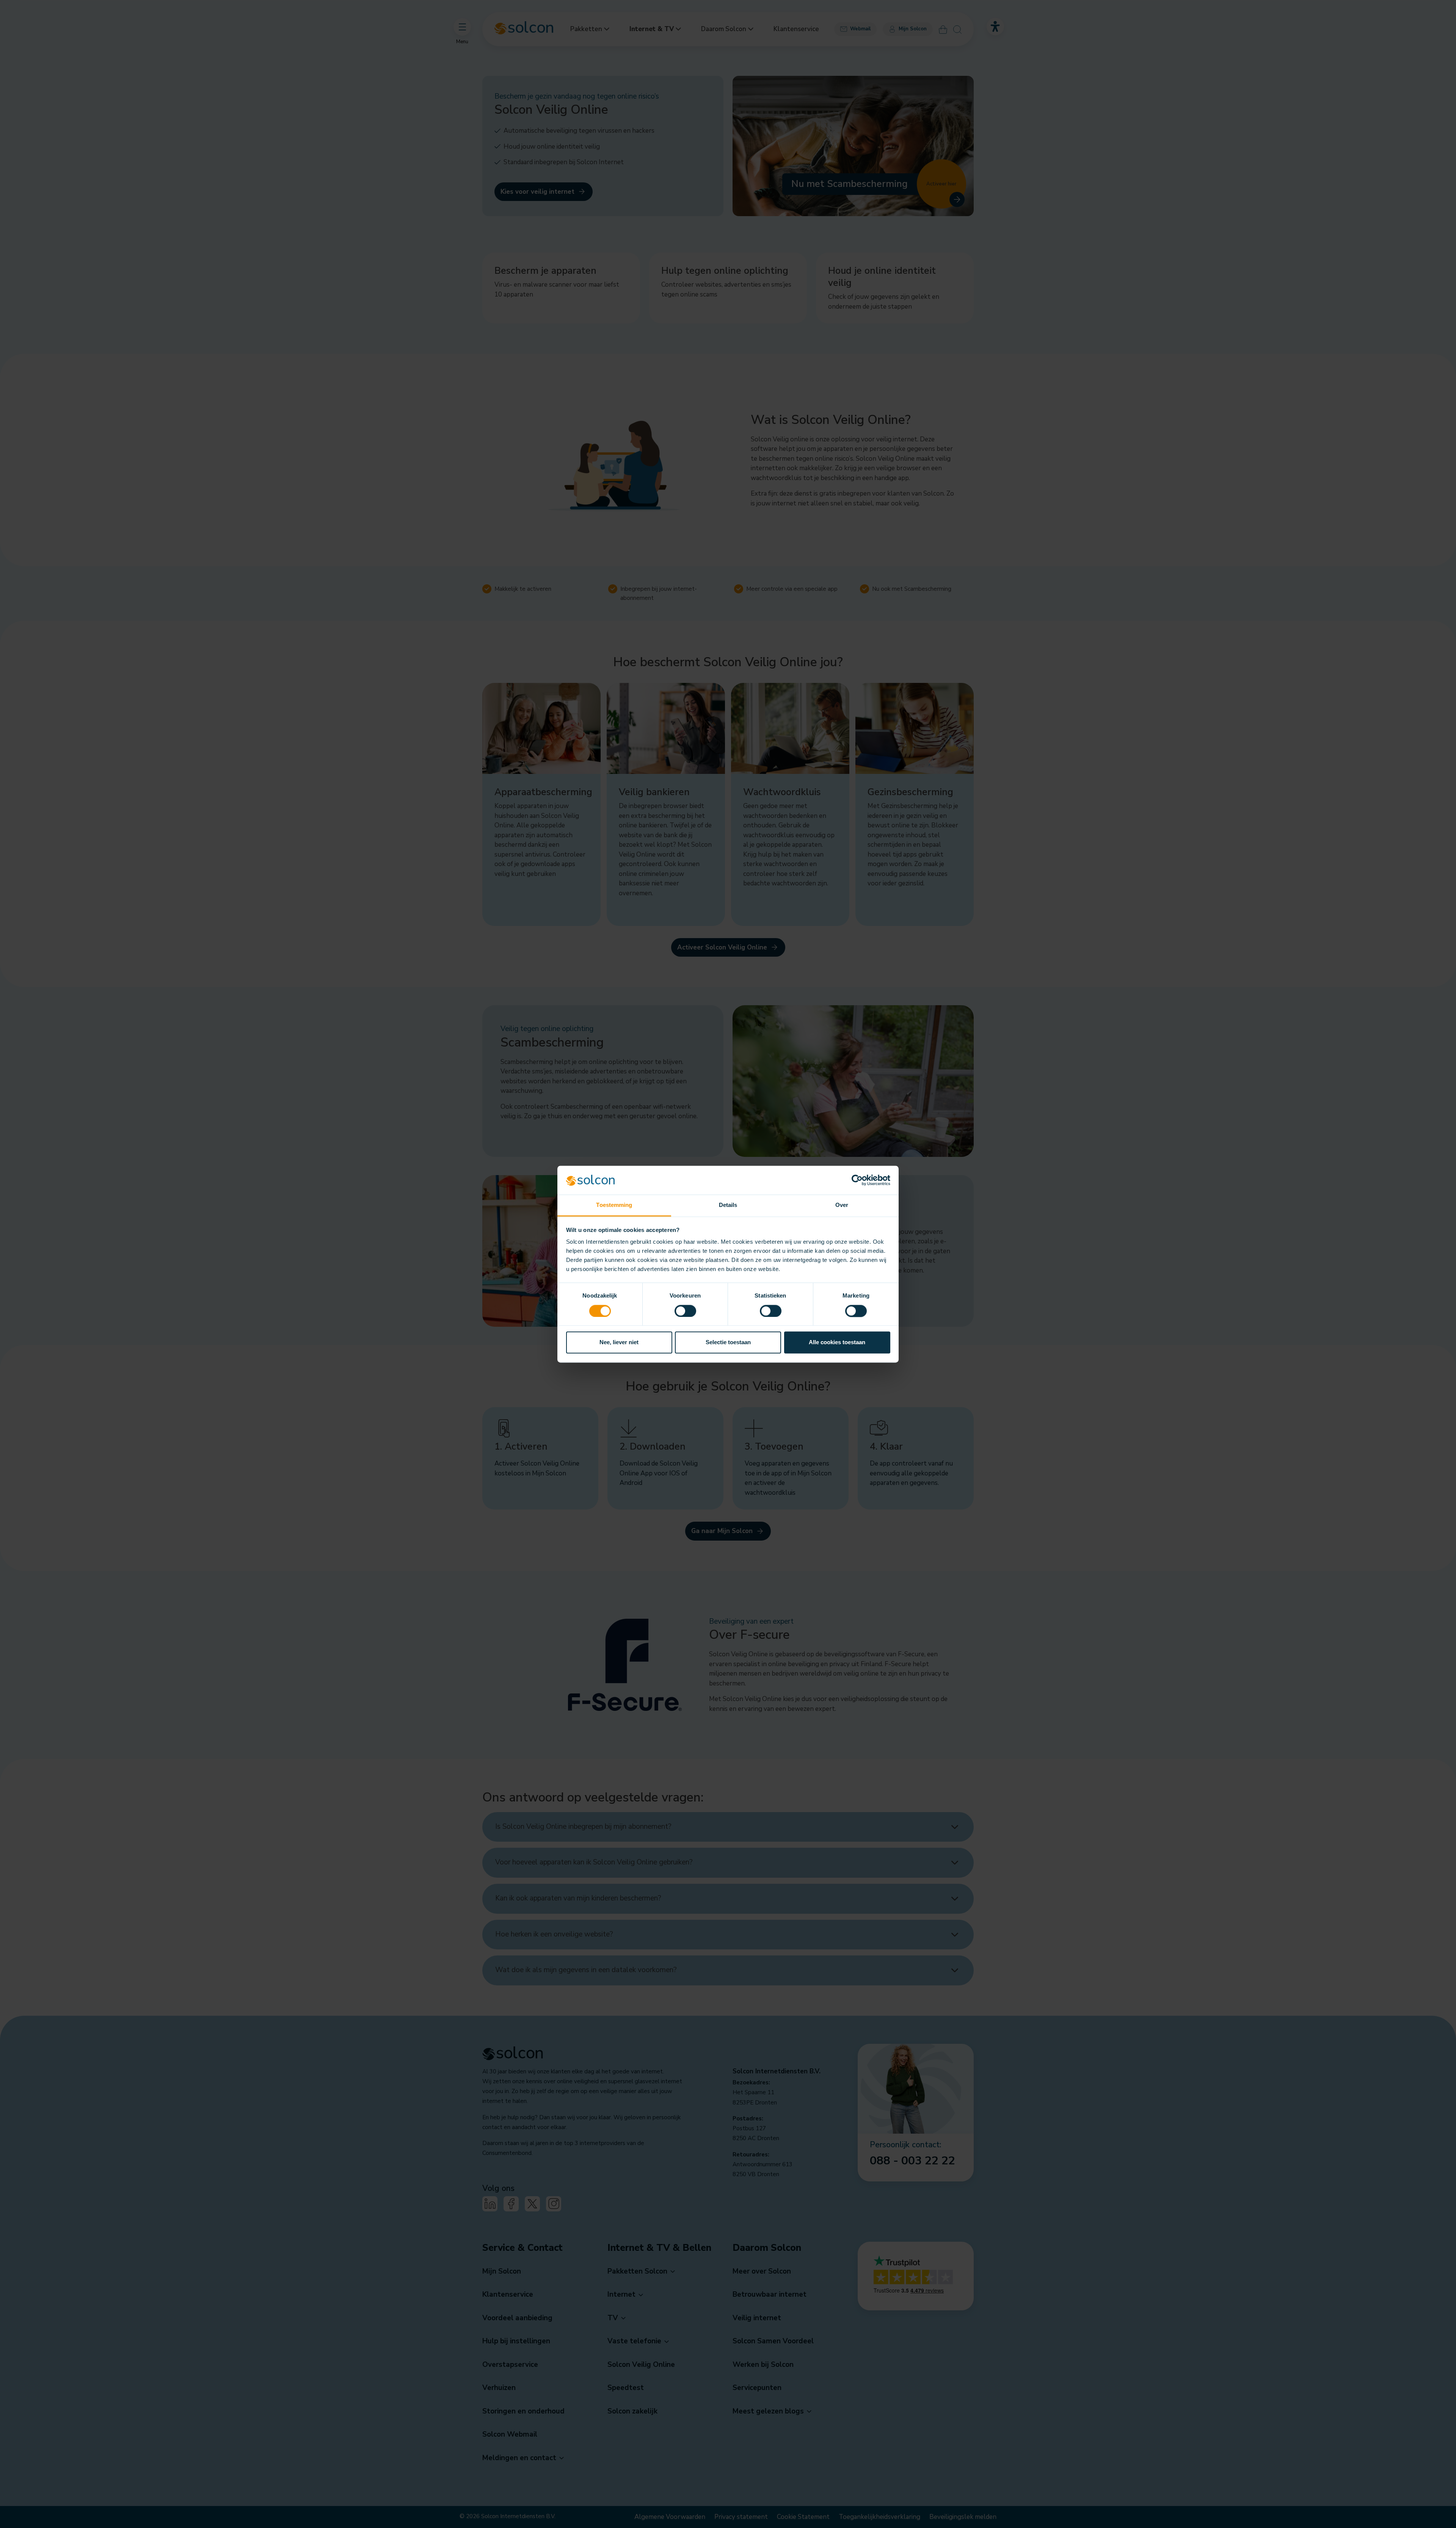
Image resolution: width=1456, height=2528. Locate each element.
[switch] (685, 1311)
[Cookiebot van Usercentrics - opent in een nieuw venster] (857, 1180)
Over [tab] (842, 1205)
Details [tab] (728, 1205)
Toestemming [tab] (614, 1205)
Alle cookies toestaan (837, 1342)
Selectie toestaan (728, 1342)
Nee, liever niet (619, 1342)
